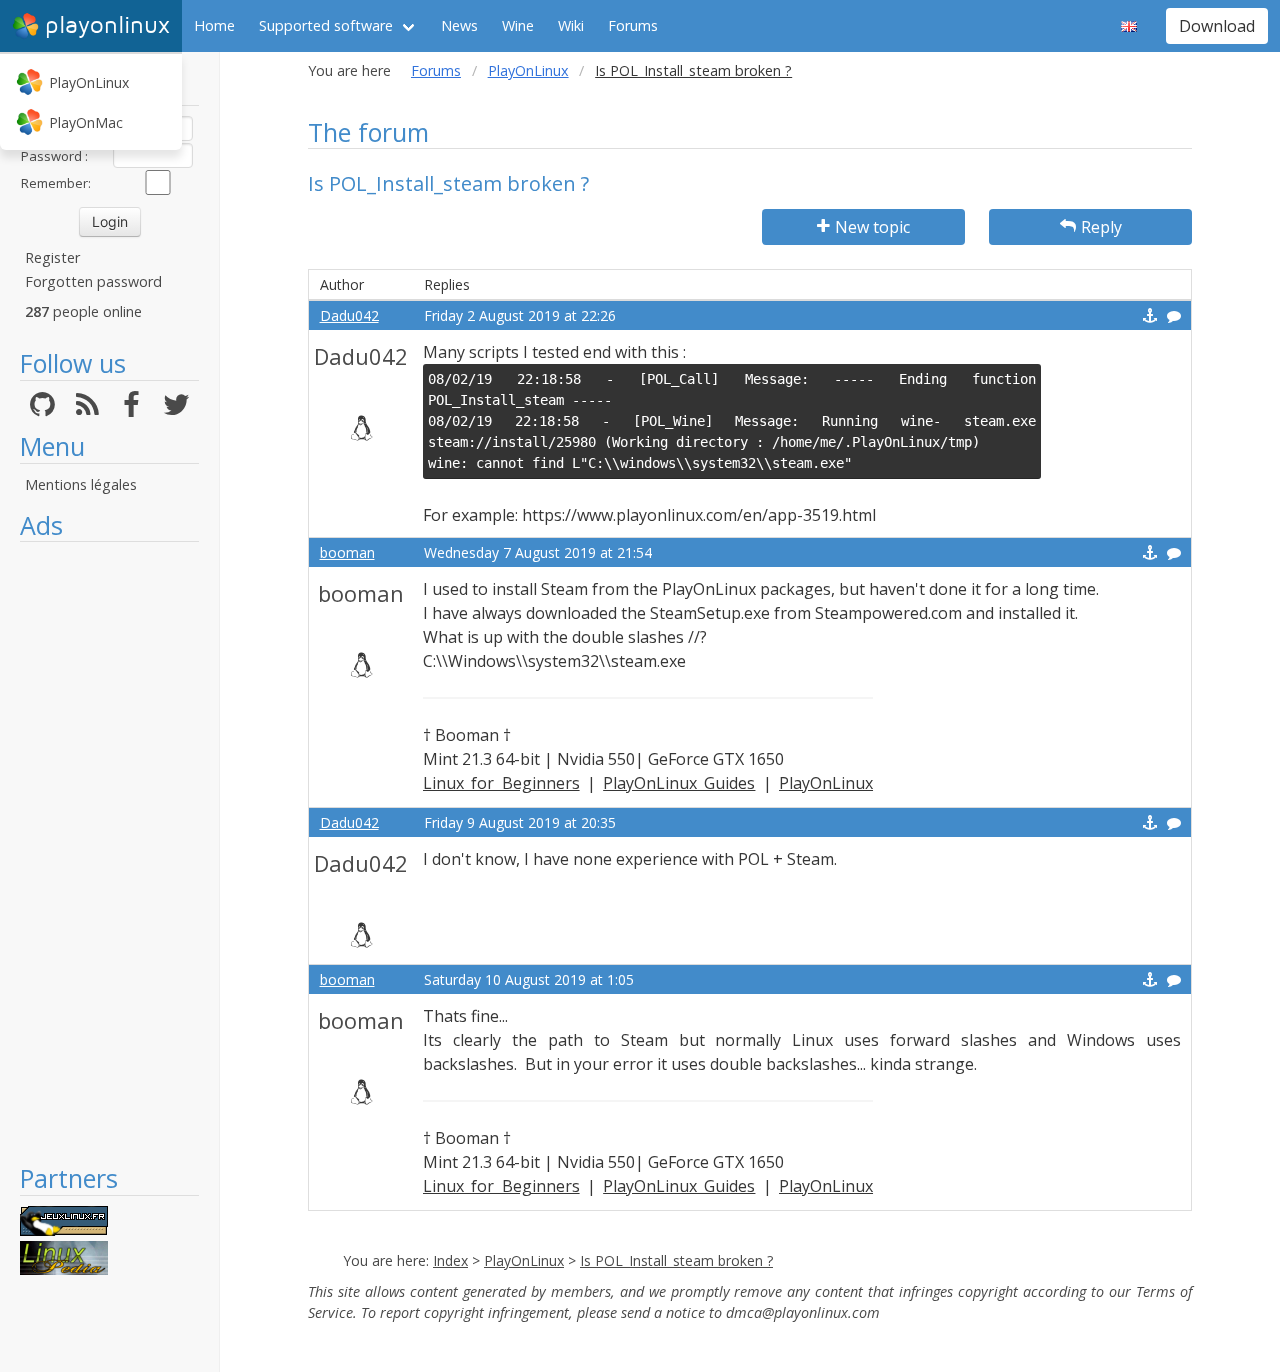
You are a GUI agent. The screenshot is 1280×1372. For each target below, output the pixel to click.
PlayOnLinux (89, 82)
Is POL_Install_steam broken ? (676, 1260)
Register (52, 257)
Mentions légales (81, 484)
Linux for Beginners (501, 783)
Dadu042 (349, 315)
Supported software (326, 25)
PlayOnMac (86, 122)
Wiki (571, 25)
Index (450, 1260)
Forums (633, 25)
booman (347, 552)
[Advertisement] (109, 852)
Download (1217, 26)
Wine (518, 25)
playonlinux (107, 25)
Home (214, 25)
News (459, 25)
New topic (872, 227)
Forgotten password (93, 281)
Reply (1101, 227)
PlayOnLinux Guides (679, 783)
